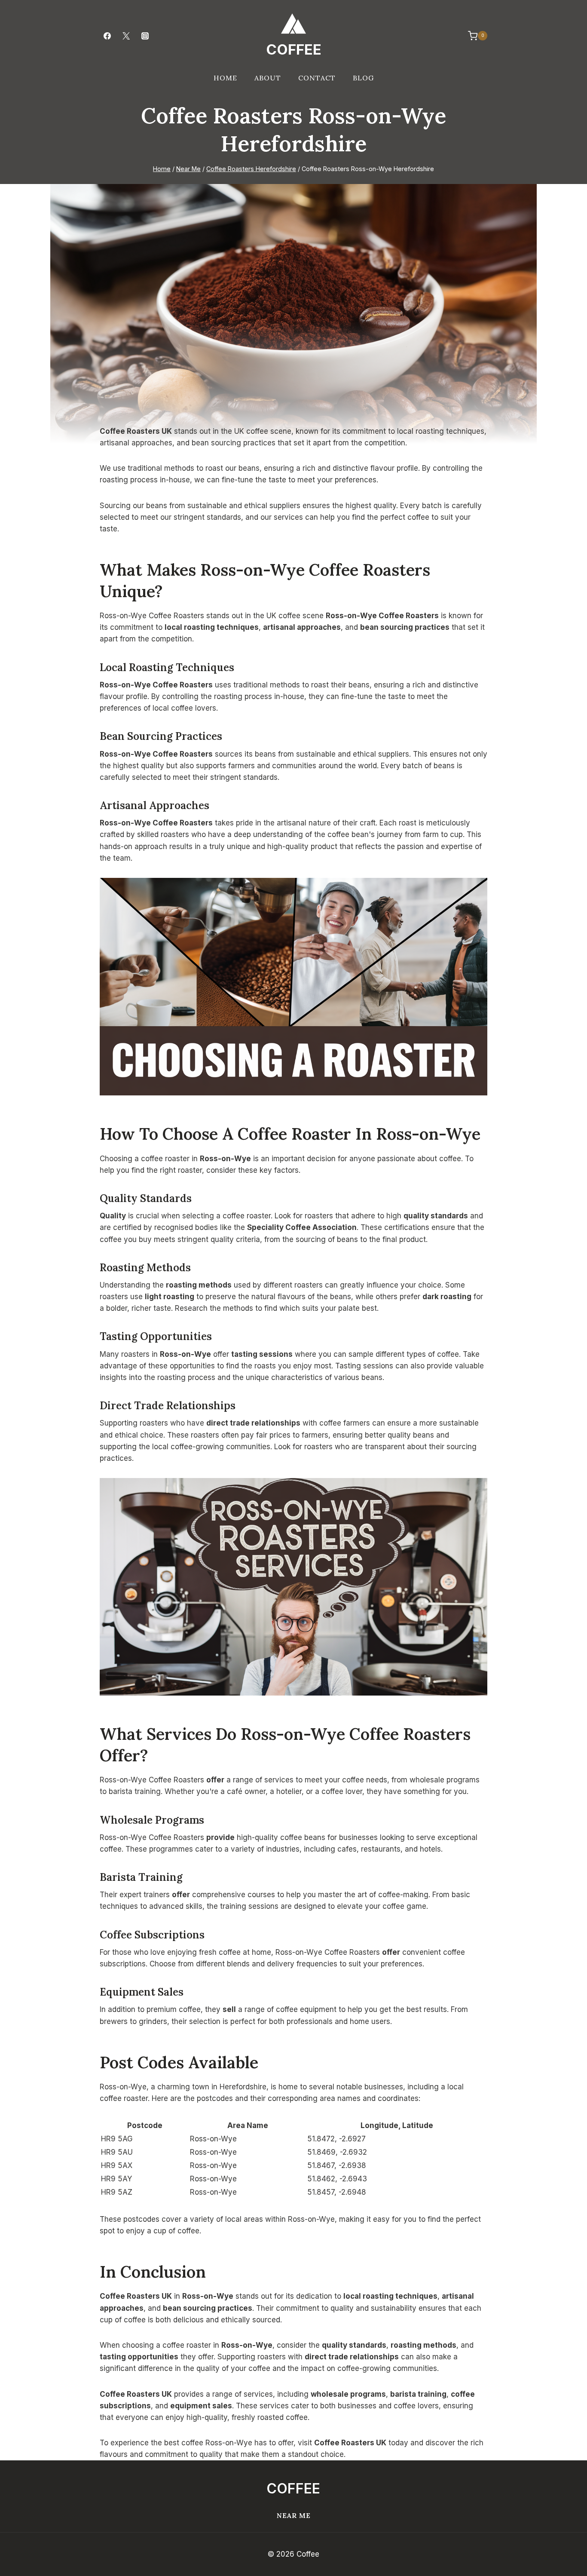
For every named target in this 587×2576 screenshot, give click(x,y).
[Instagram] (145, 36)
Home (225, 78)
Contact (317, 78)
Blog (363, 78)
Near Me (294, 2515)
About (268, 78)
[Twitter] (126, 36)
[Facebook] (107, 36)
